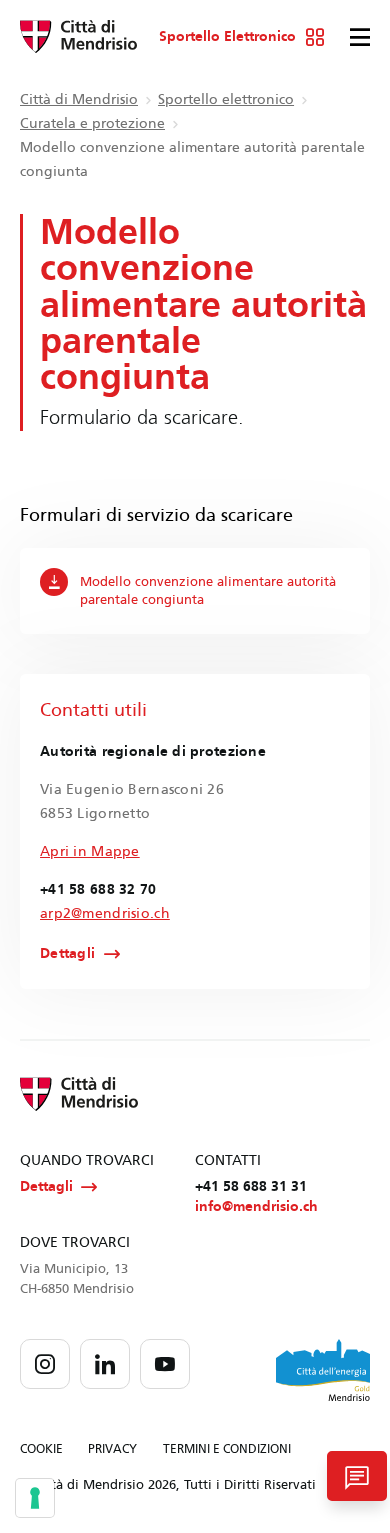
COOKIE (41, 1449)
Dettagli (67, 954)
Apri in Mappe (90, 851)
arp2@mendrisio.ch (105, 913)
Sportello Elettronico (227, 37)
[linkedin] (105, 1364)
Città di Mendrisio (79, 99)
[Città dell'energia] (323, 1370)
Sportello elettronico (226, 99)
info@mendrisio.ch (256, 1206)
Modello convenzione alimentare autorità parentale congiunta (208, 591)
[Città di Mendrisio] (78, 37)
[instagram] (45, 1364)
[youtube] (165, 1364)
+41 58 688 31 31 (251, 1186)
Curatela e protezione (92, 123)
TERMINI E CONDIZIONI (227, 1449)
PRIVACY (112, 1449)
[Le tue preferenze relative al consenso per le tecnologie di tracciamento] (35, 1498)
